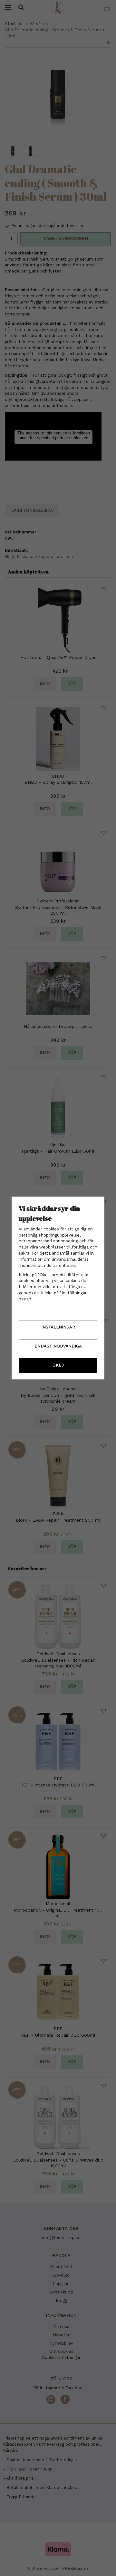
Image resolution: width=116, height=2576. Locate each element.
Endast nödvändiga (58, 1346)
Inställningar (58, 1327)
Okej (58, 1365)
